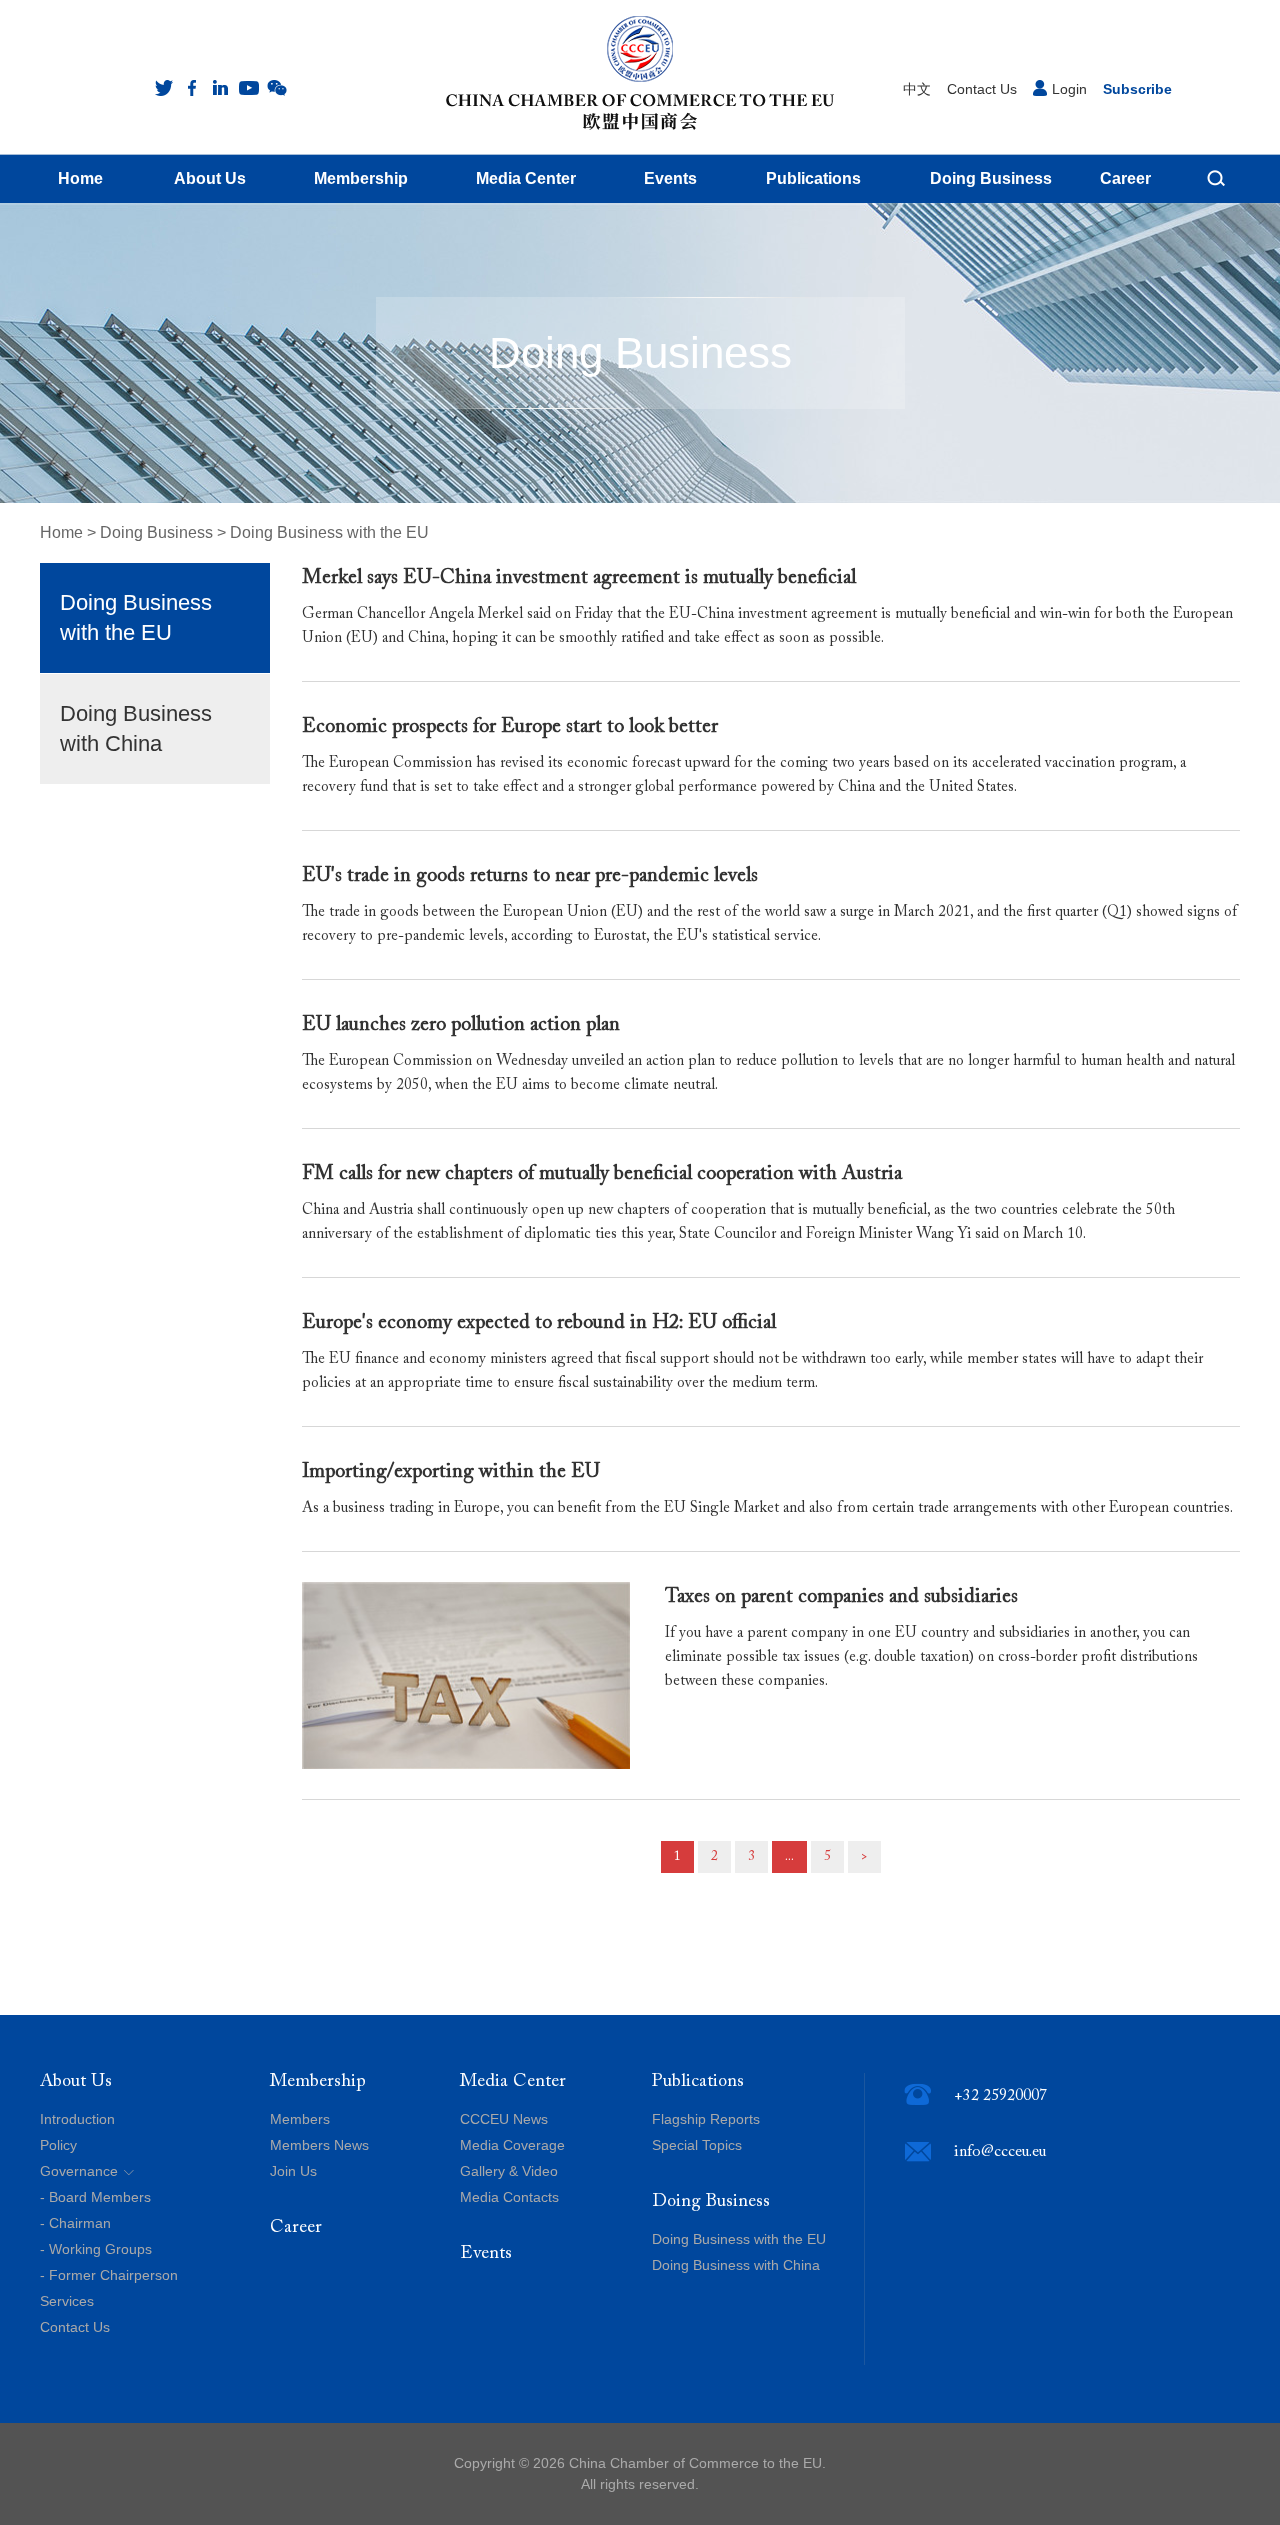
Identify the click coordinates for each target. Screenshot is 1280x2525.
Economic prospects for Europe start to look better (510, 727)
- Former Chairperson (109, 2275)
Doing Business (156, 532)
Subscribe (1137, 89)
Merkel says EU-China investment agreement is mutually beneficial (579, 578)
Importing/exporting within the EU (451, 1472)
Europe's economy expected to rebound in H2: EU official (539, 1323)
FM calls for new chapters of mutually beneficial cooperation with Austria (602, 1174)
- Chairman (75, 2223)
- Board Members (95, 2197)
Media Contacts (509, 2197)
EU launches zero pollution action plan (461, 1025)
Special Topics (697, 2145)
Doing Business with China (136, 728)
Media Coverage (512, 2145)
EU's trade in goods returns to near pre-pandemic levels (530, 876)
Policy (58, 2145)
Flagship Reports (706, 2119)
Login (1069, 89)
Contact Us (982, 89)
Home (61, 532)
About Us (76, 2082)
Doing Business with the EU (329, 532)
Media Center (513, 2082)
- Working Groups (96, 2249)
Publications (698, 2082)
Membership (318, 2082)
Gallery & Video (509, 2171)
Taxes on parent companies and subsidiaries (841, 1597)
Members (300, 2119)
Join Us (293, 2171)
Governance (79, 2171)
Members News (319, 2145)
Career (296, 2228)
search (1216, 178)
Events (486, 2254)
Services (67, 2301)
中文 (917, 89)
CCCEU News (504, 2119)
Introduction (77, 2119)
